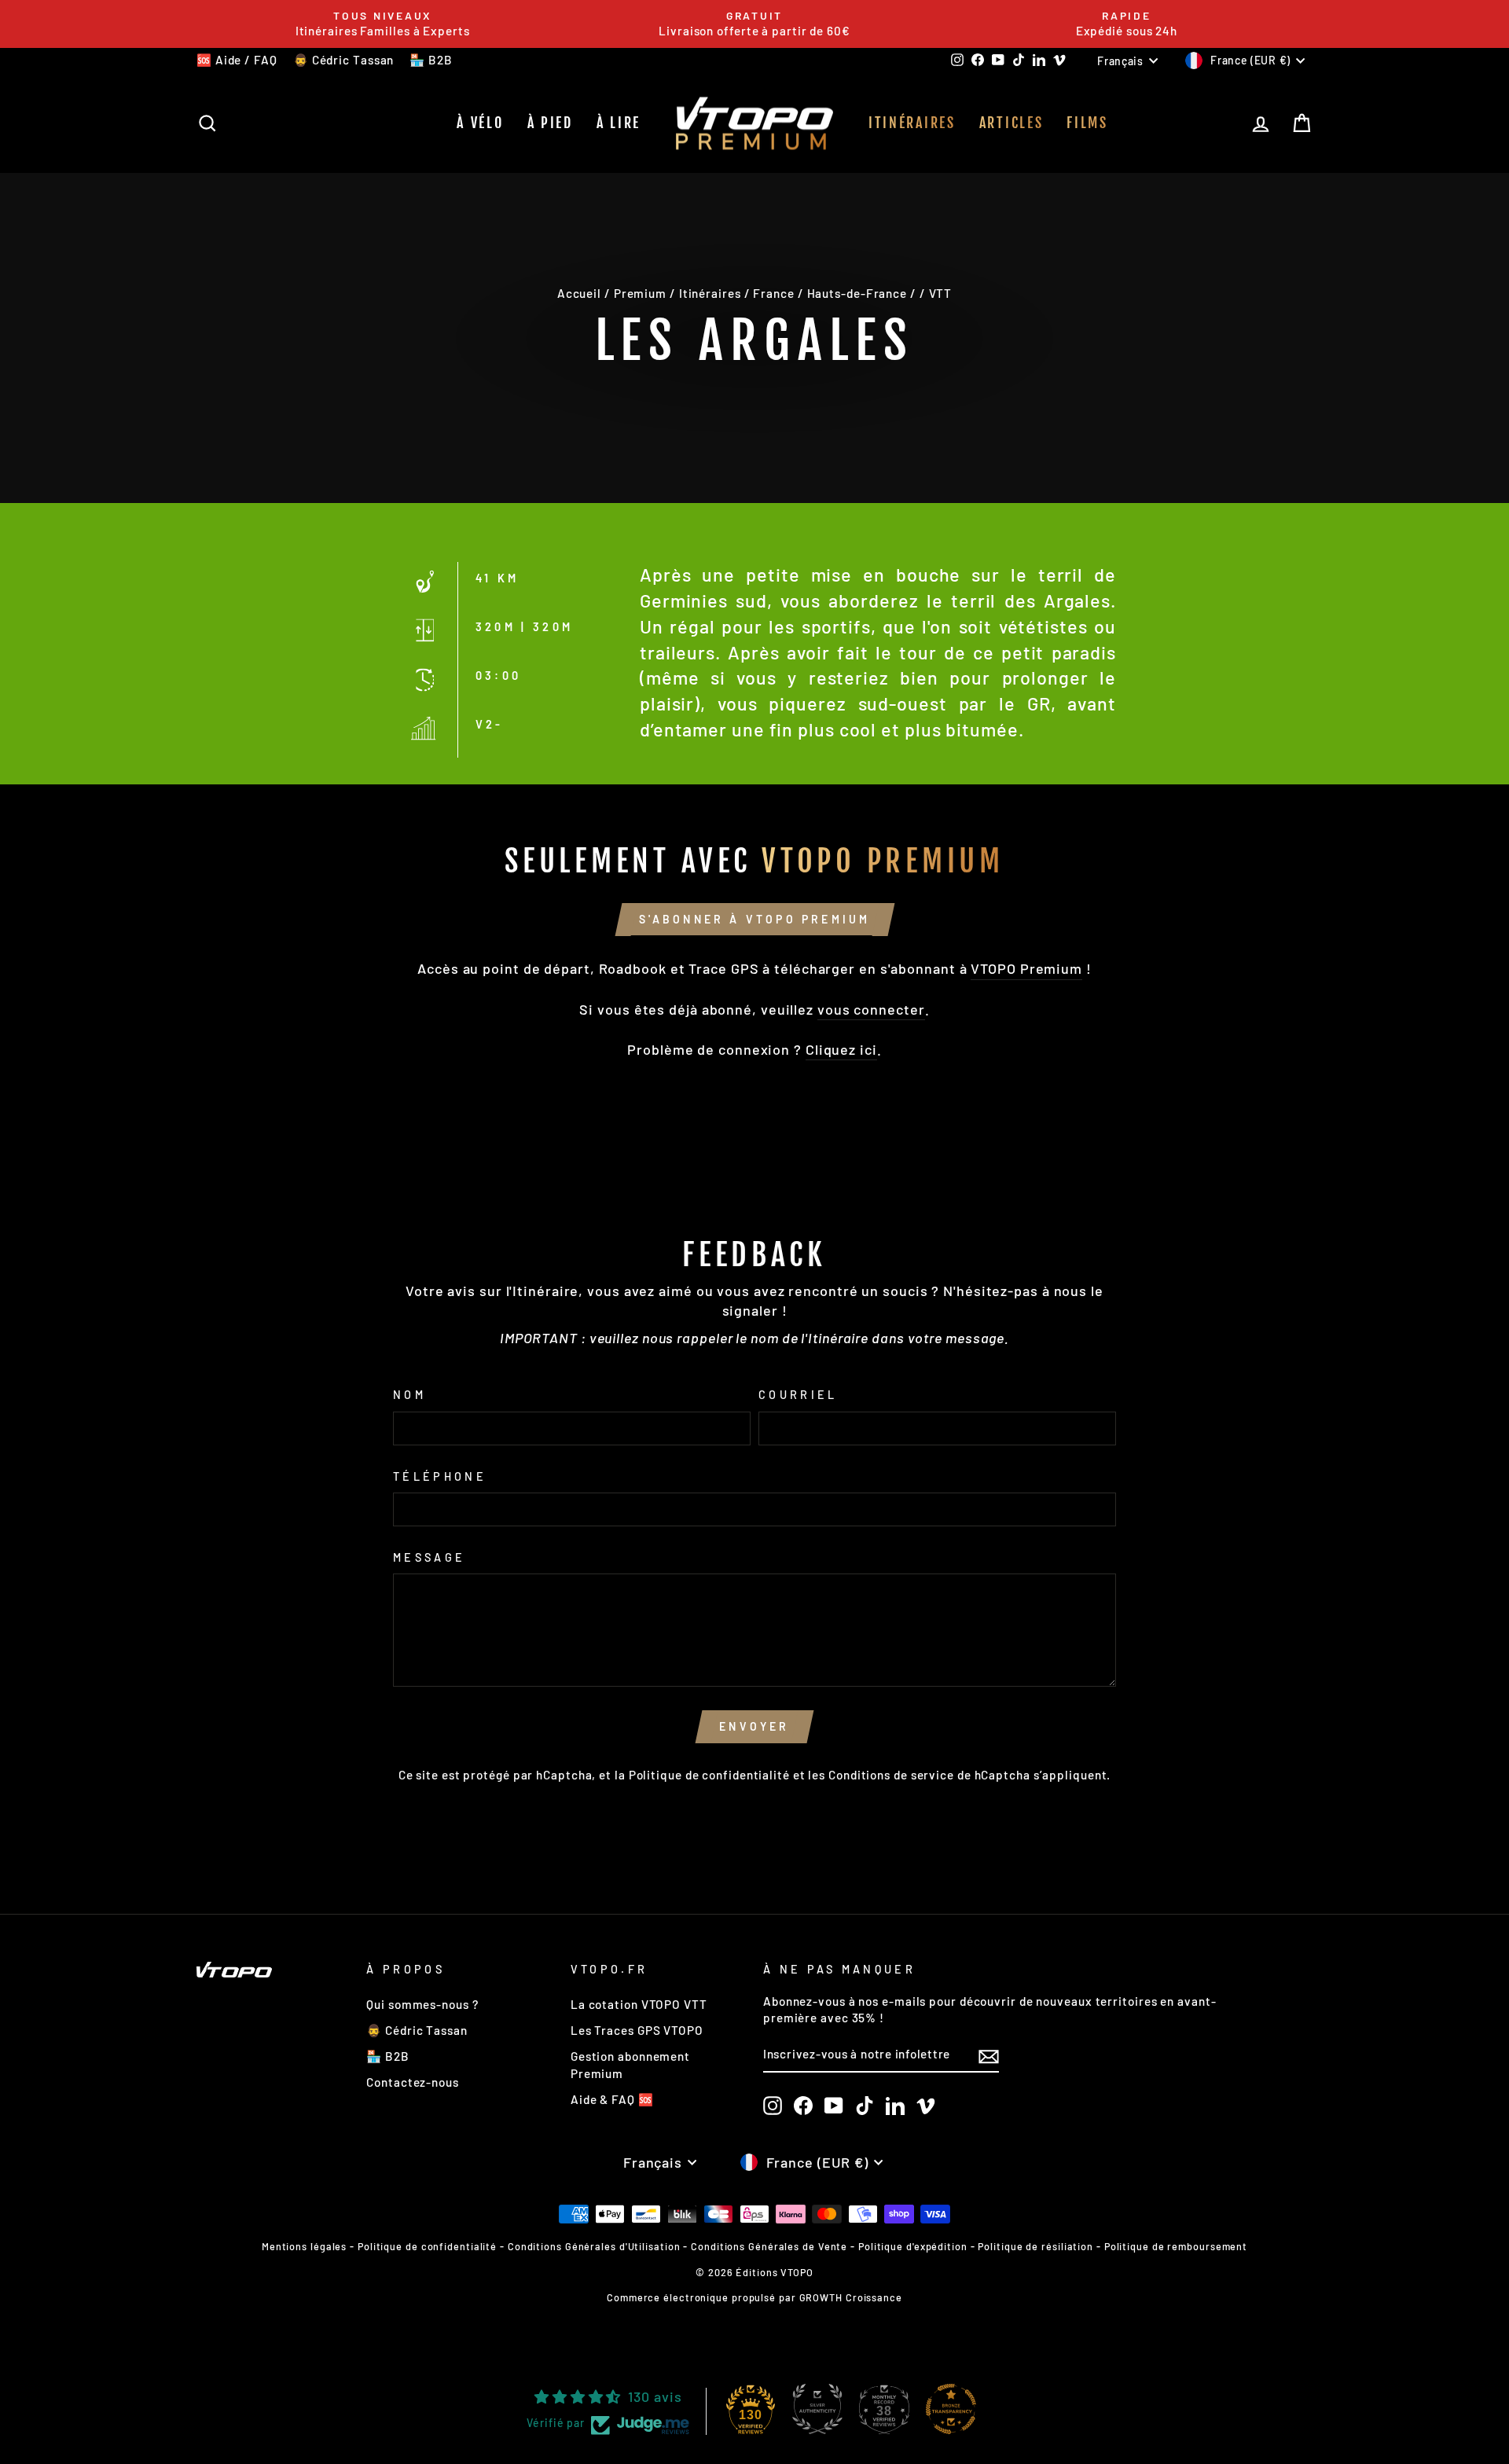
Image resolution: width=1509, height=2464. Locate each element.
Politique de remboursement (1176, 2246)
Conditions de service (891, 1775)
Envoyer (754, 1726)
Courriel (798, 1395)
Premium (640, 293)
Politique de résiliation (1035, 2246)
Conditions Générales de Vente (769, 2246)
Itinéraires (912, 123)
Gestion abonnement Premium (630, 2064)
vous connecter (871, 1009)
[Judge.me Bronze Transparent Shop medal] (951, 2409)
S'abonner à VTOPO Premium (755, 919)
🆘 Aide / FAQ (237, 60)
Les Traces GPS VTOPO (637, 2030)
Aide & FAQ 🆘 (612, 2099)
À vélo (480, 123)
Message (429, 1557)
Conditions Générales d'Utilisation (594, 2246)
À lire (619, 123)
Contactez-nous (413, 2082)
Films (1087, 123)
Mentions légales (304, 2246)
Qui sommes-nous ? (422, 2004)
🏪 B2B (431, 60)
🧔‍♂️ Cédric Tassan (344, 60)
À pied (550, 123)
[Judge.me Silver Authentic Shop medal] (817, 2409)
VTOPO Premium (1026, 968)
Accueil (579, 293)
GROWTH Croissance (851, 2297)
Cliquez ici (841, 1049)
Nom (409, 1395)
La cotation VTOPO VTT (639, 2004)
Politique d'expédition (913, 2246)
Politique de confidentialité (709, 1775)
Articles (1012, 123)
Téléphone (440, 1476)
